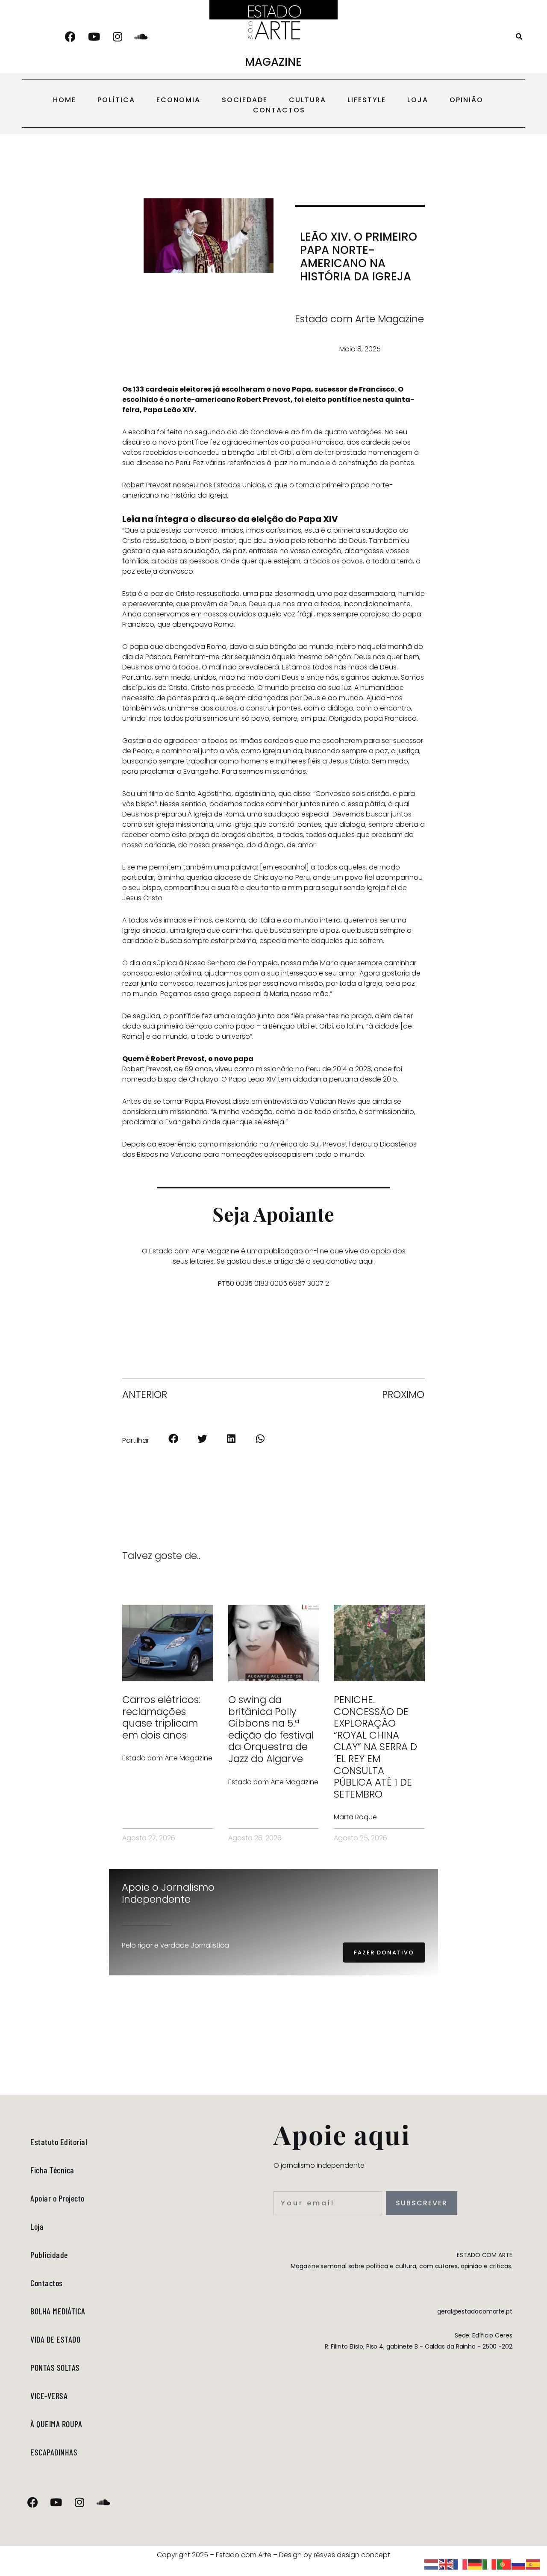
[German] (475, 2564)
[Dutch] (432, 2564)
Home (65, 100)
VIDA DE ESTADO (55, 2339)
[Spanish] (533, 2564)
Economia (178, 100)
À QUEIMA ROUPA (56, 2424)
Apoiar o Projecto (57, 2198)
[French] (461, 2564)
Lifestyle (367, 100)
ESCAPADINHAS (54, 2452)
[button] (519, 37)
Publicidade (49, 2255)
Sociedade (245, 100)
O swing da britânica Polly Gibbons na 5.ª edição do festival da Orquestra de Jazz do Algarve (271, 1729)
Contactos (279, 110)
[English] (446, 2564)
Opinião (466, 100)
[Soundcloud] (141, 37)
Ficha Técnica (52, 2170)
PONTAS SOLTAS (55, 2367)
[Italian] (490, 2564)
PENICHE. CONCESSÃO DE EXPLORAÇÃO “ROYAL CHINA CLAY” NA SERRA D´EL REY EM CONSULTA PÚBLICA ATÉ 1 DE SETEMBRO (375, 1747)
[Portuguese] (504, 2564)
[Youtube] (94, 37)
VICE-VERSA (49, 2396)
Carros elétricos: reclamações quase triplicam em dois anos (161, 1717)
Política (116, 100)
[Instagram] (118, 37)
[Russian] (519, 2564)
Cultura (307, 100)
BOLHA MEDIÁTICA (58, 2311)
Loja (418, 100)
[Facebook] (71, 37)
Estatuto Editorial (59, 2142)
